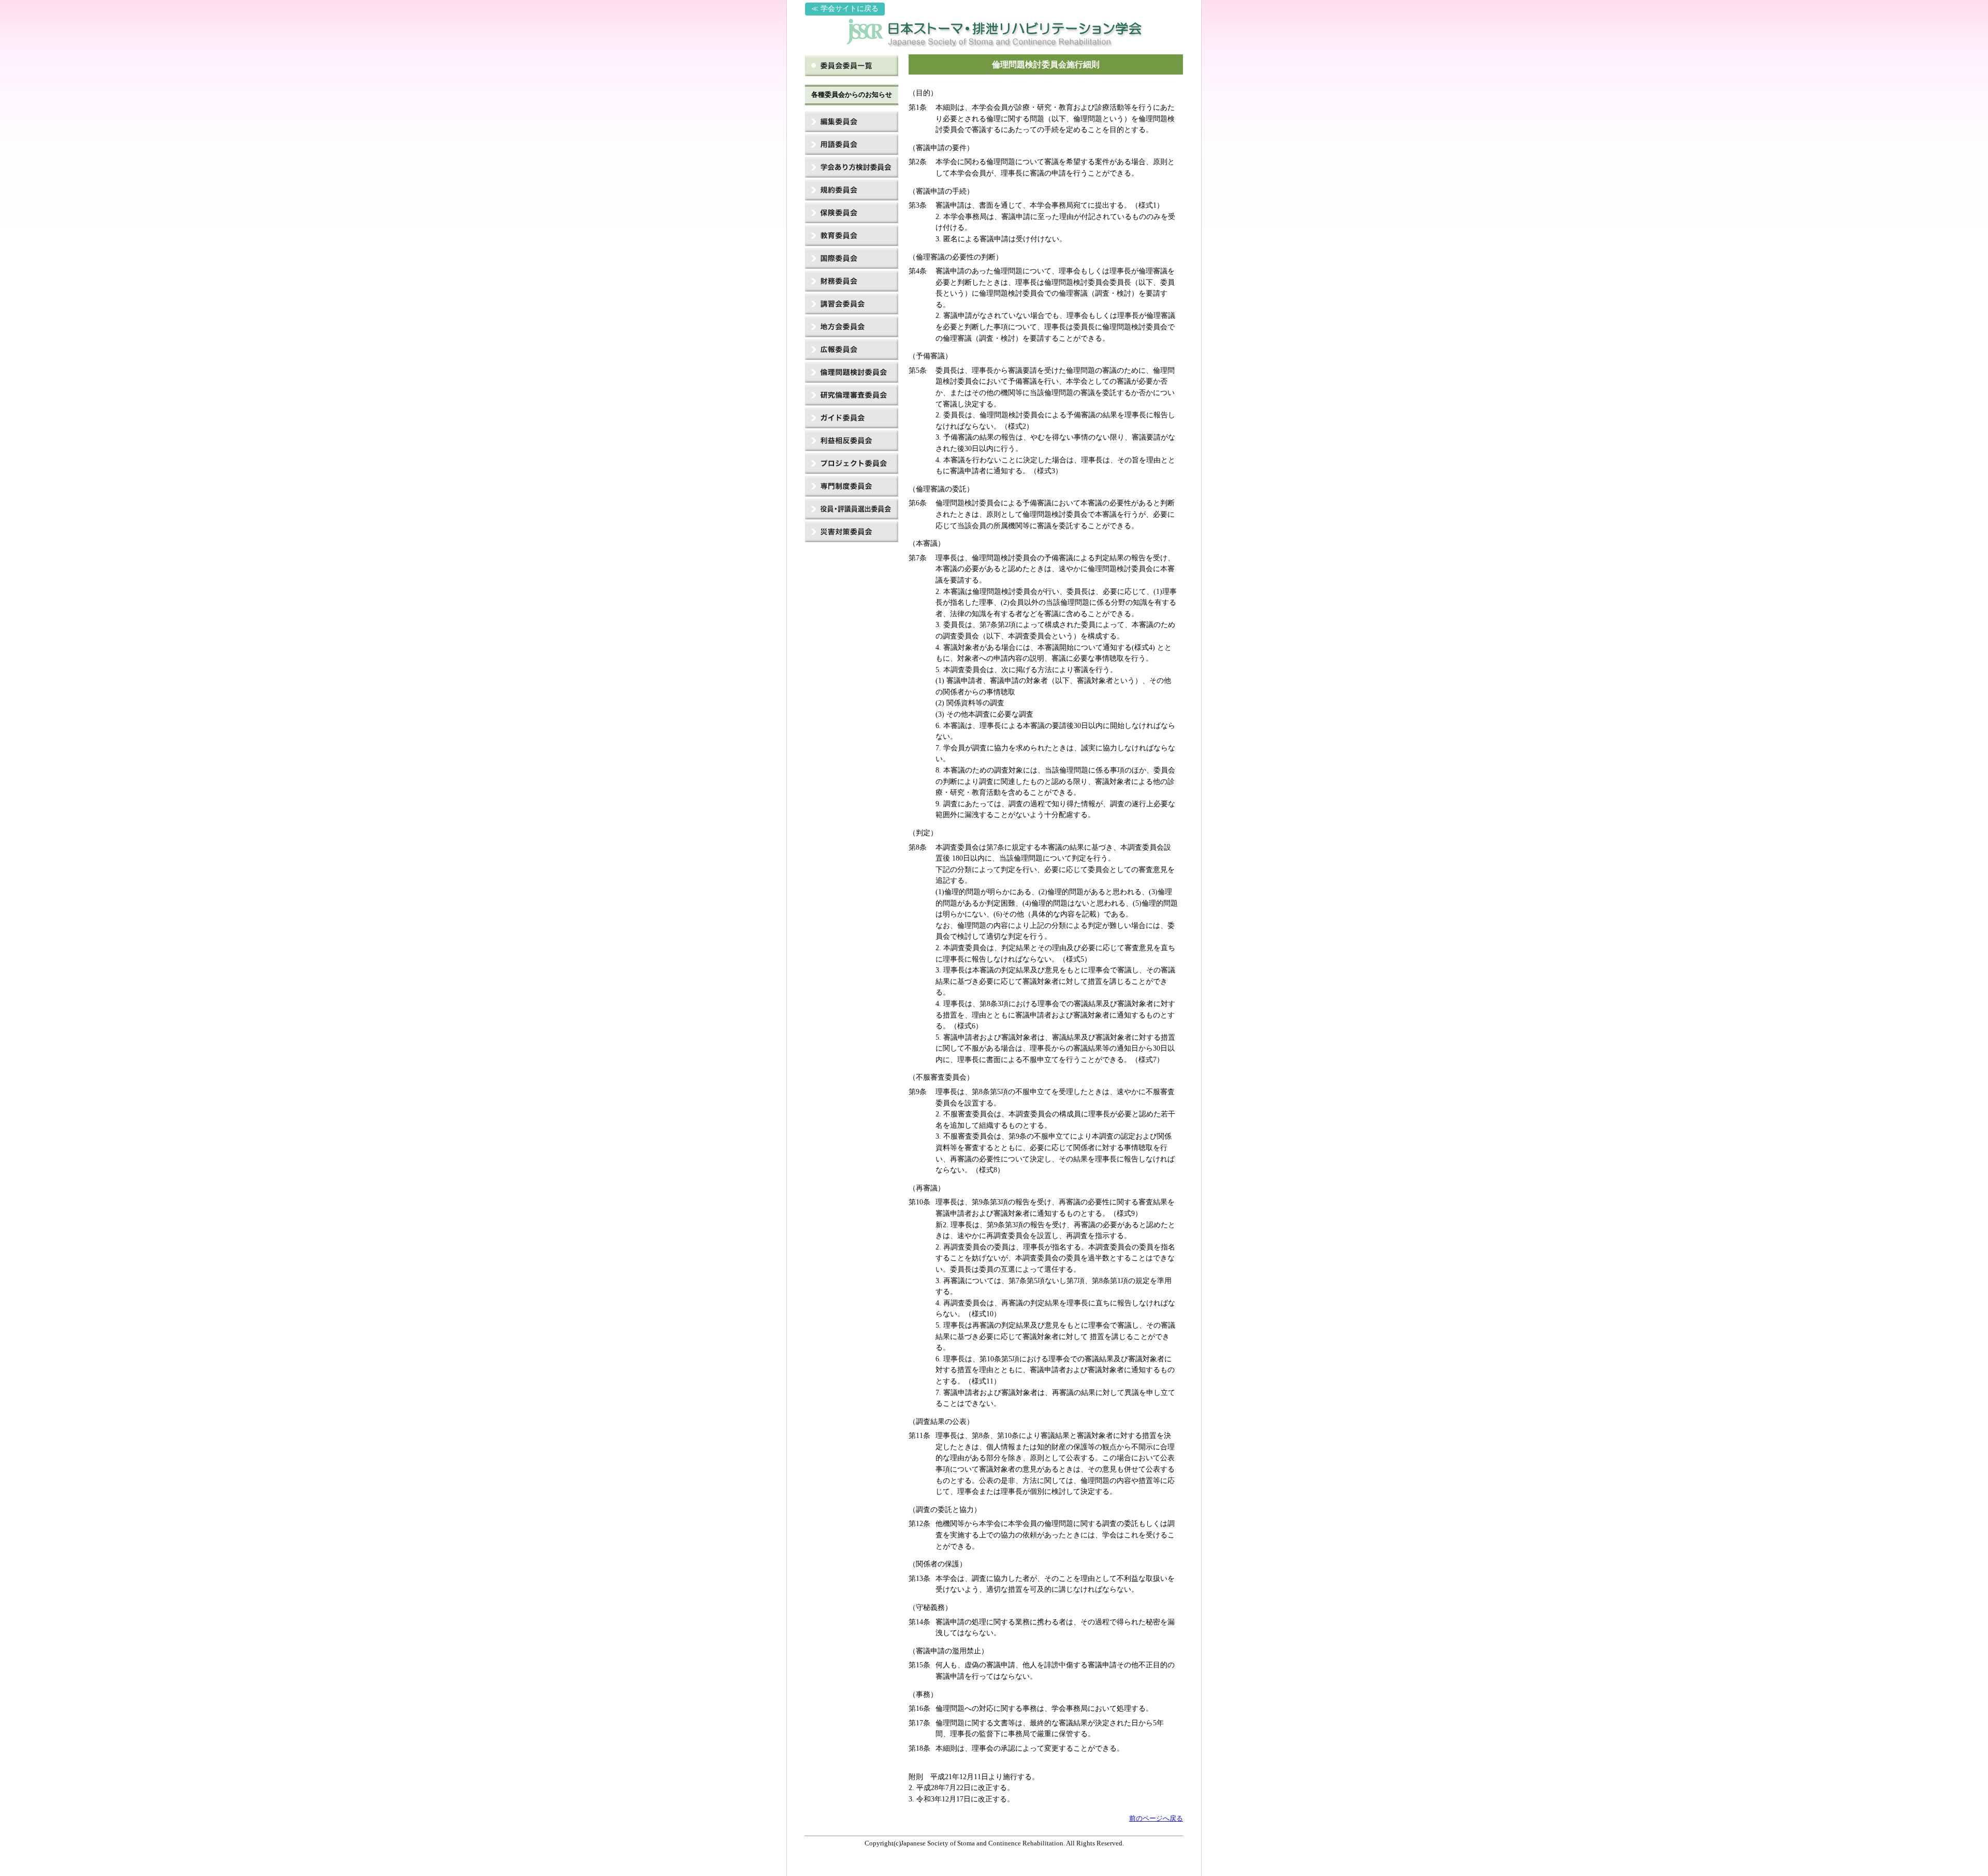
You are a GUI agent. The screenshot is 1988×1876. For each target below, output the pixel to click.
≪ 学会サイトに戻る (845, 9)
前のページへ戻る (1156, 1819)
